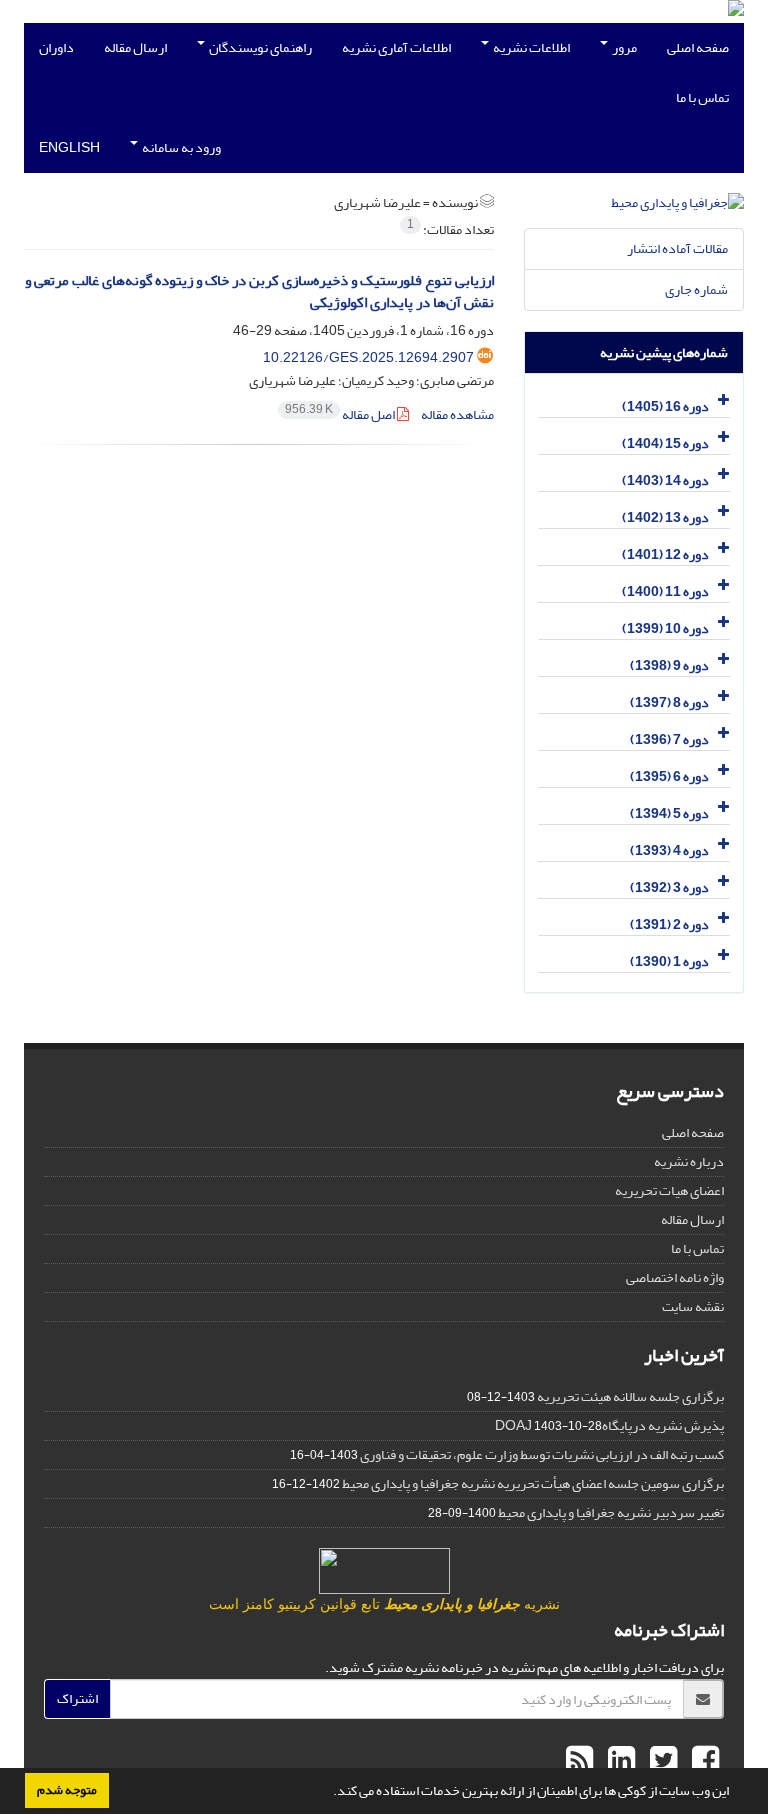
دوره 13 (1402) (665, 517)
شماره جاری (696, 289)
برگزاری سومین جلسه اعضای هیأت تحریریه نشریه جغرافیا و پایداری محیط (533, 1483)
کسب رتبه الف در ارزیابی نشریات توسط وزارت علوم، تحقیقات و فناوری (542, 1454)
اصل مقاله (341, 414)
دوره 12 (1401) (665, 554)
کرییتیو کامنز (279, 1604)
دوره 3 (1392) (669, 887)
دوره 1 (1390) (669, 961)
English (69, 147)
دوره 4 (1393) (669, 850)
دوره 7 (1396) (669, 739)
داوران (56, 47)
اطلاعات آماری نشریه (396, 47)
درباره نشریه (689, 1161)
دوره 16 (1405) (665, 406)
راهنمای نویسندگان (259, 47)
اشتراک (77, 1698)
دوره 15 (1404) (665, 443)
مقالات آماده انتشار (677, 248)
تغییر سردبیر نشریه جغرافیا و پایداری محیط (611, 1512)
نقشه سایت (693, 1306)
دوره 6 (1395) (669, 776)
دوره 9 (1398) (669, 665)
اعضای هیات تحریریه (669, 1190)
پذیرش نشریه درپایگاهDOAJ (609, 1425)
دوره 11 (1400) (665, 591)
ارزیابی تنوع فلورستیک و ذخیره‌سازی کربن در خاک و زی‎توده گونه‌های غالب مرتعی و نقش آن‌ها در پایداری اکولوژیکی (259, 292)
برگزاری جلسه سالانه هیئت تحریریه (630, 1396)
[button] (328, 1793)
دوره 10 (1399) (665, 628)
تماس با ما (702, 97)
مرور (623, 47)
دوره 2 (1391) (669, 924)
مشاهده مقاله (457, 414)
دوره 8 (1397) (669, 702)
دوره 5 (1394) (669, 813)
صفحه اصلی (698, 47)
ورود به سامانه (180, 147)
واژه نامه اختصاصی (675, 1277)
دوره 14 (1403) (665, 480)
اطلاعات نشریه (530, 47)
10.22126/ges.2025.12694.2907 (368, 357)
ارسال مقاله (135, 47)
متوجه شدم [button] (67, 1790)
